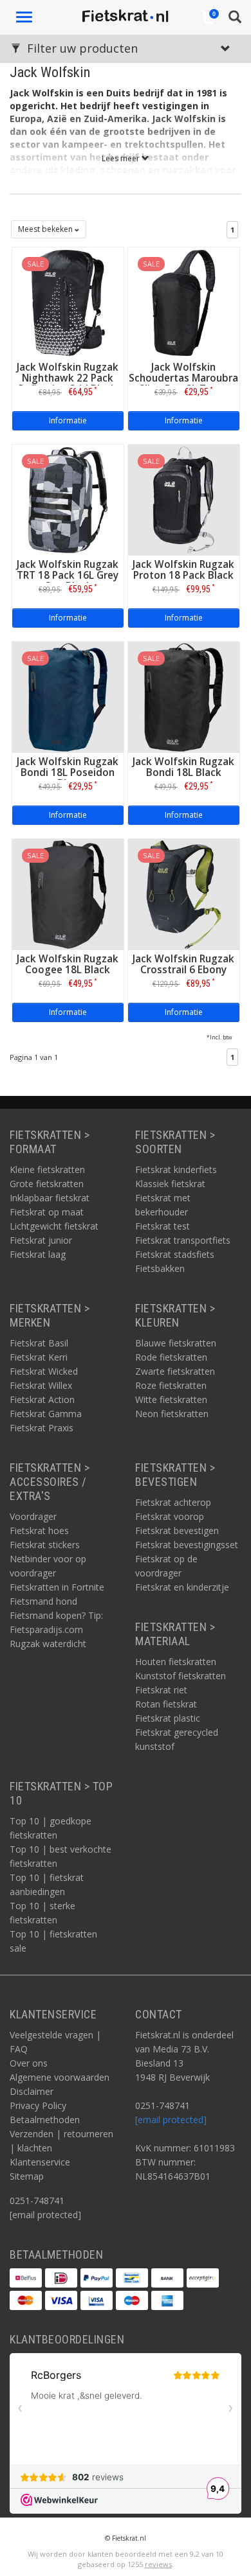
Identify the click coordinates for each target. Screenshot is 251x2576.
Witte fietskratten (171, 1399)
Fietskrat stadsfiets (175, 1254)
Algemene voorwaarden (60, 2077)
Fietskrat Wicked (44, 1371)
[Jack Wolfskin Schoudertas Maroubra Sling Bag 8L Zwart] (184, 302)
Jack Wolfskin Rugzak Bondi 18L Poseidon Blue (68, 772)
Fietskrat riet (161, 1690)
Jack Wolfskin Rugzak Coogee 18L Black (68, 964)
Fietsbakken (160, 1268)
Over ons (29, 2063)
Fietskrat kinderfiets (176, 1169)
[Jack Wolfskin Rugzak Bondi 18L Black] (184, 696)
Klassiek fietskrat (170, 1184)
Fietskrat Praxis (42, 1428)
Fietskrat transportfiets (183, 1240)
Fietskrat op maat (47, 1212)
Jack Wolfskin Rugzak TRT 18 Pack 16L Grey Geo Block (68, 575)
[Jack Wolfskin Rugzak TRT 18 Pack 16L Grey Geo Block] (68, 499)
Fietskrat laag (38, 1254)
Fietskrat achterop (173, 1502)
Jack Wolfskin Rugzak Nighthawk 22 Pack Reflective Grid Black (68, 378)
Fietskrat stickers (45, 1545)
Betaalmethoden (45, 2120)
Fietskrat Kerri (39, 1357)
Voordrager (33, 1516)
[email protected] (171, 2120)
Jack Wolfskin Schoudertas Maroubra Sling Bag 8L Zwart (183, 378)
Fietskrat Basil (39, 1343)
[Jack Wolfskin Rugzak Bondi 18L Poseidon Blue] (68, 696)
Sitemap (27, 2176)
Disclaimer (32, 2091)
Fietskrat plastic (168, 1718)
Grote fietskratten (47, 1184)
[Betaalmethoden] (26, 2278)
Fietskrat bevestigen (177, 1531)
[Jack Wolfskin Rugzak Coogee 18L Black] (68, 893)
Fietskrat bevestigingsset (187, 1545)
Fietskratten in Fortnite (57, 1587)
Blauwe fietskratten (176, 1343)
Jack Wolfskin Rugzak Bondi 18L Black (183, 767)
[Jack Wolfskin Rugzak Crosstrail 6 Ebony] (184, 893)
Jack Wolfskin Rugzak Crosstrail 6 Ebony (183, 964)
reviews (158, 2564)
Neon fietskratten (172, 1414)
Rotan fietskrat (166, 1704)
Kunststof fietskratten (181, 1676)
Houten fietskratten (176, 1662)
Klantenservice (40, 2162)
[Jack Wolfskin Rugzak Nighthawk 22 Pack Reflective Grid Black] (68, 302)
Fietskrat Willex (41, 1385)
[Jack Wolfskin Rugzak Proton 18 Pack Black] (184, 499)
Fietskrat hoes (39, 1531)
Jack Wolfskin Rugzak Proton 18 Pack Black (183, 570)
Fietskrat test (163, 1226)
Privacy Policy (38, 2105)
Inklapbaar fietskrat (50, 1198)
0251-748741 (37, 2201)
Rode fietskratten (171, 1357)
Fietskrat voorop (170, 1516)
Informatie (68, 420)
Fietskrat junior (41, 1240)
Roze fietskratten (171, 1385)
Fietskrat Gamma (46, 1414)
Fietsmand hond (43, 1601)
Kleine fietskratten (47, 1169)
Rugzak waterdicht (48, 1644)
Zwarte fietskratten (175, 1371)
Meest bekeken (46, 229)
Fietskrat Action (42, 1399)
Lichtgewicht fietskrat (54, 1226)
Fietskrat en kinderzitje (182, 1587)
